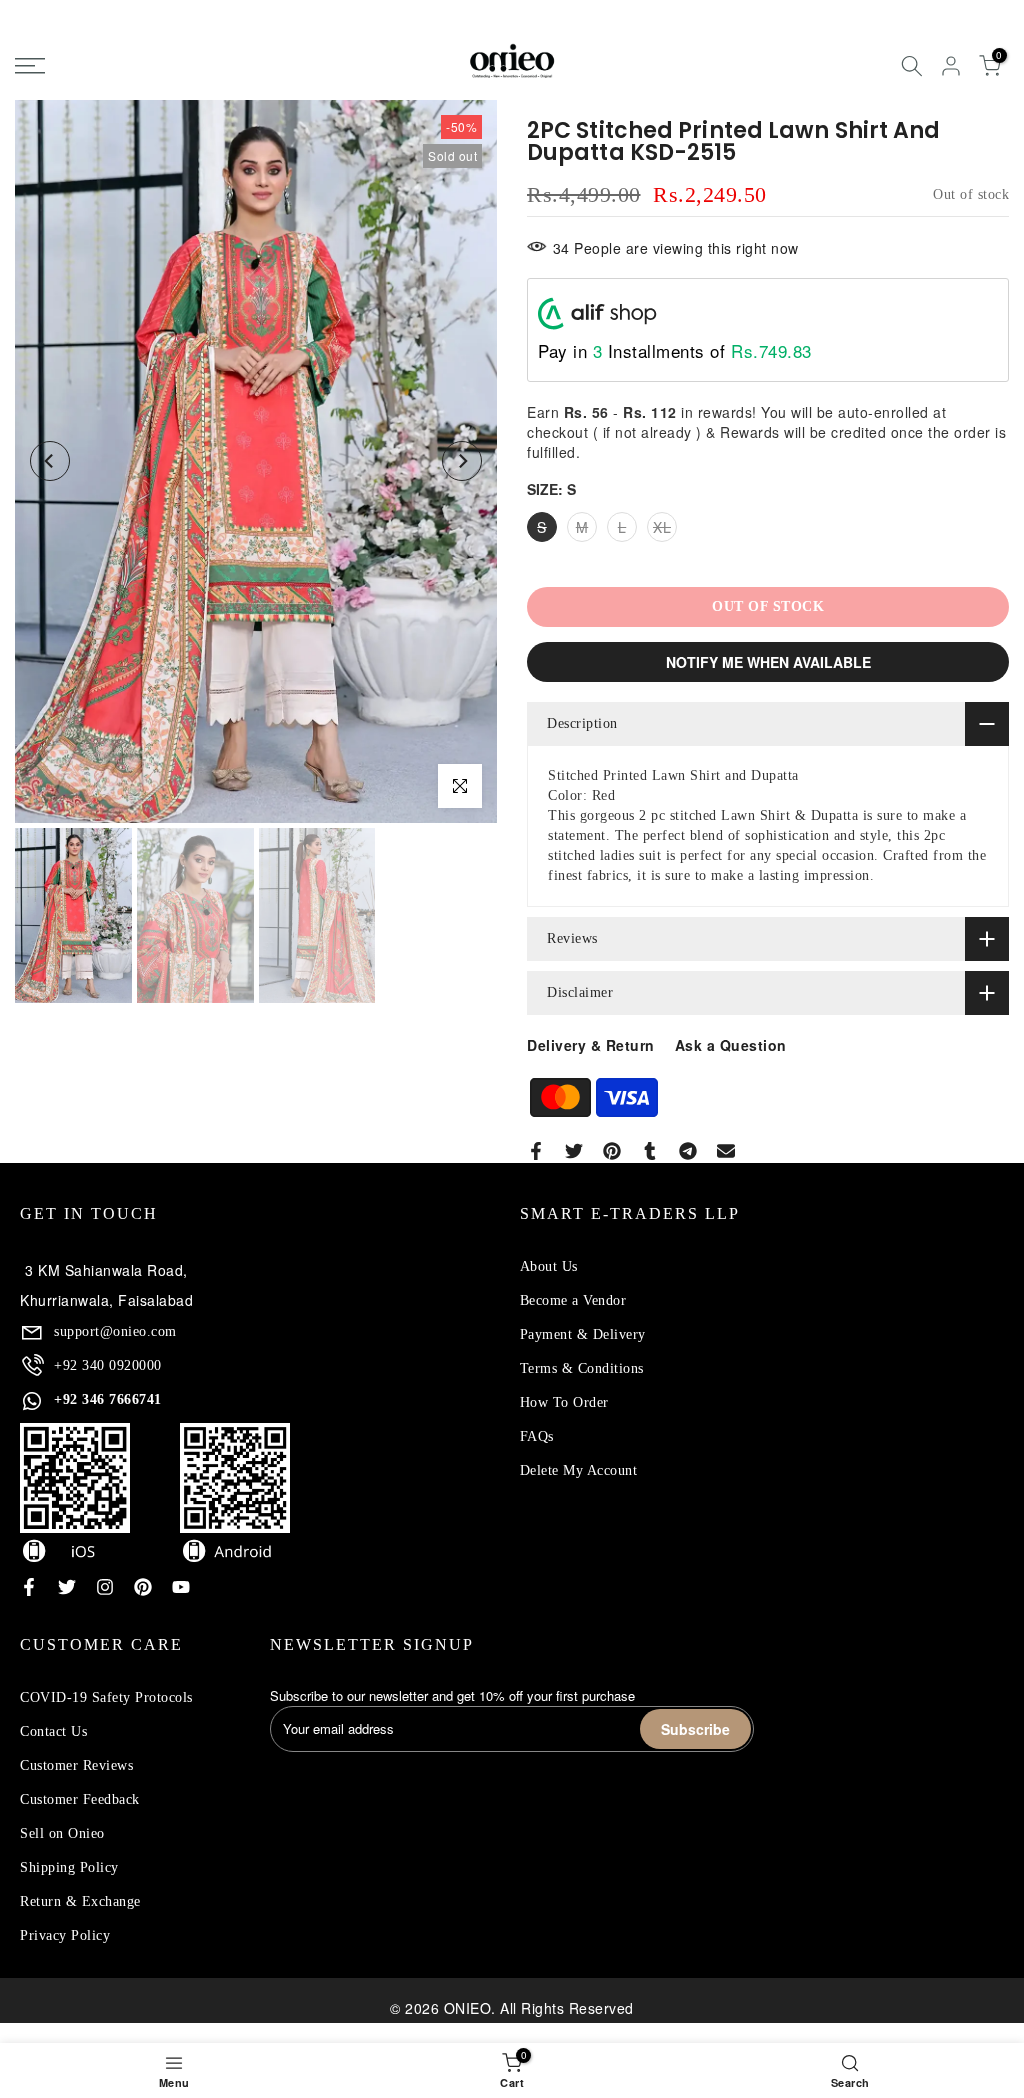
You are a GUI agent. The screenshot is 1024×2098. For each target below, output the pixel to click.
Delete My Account (579, 1470)
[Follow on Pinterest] (143, 1587)
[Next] (462, 461)
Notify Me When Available (768, 662)
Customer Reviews (76, 1765)
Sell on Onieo (62, 1833)
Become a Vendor (573, 1300)
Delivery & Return (591, 1045)
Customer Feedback (80, 1799)
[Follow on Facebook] (29, 1587)
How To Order (564, 1402)
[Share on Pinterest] (612, 1151)
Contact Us (53, 1731)
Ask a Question (731, 1045)
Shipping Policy (69, 1867)
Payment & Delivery (583, 1334)
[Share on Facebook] (536, 1151)
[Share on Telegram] (688, 1151)
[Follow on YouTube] (181, 1587)
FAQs (537, 1436)
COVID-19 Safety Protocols (106, 1697)
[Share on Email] (726, 1151)
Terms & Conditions (582, 1368)
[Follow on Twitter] (67, 1587)
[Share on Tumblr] (650, 1151)
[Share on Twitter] (574, 1151)
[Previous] (50, 461)
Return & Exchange (80, 1901)
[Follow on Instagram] (105, 1587)
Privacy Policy (65, 1935)
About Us (549, 1266)
